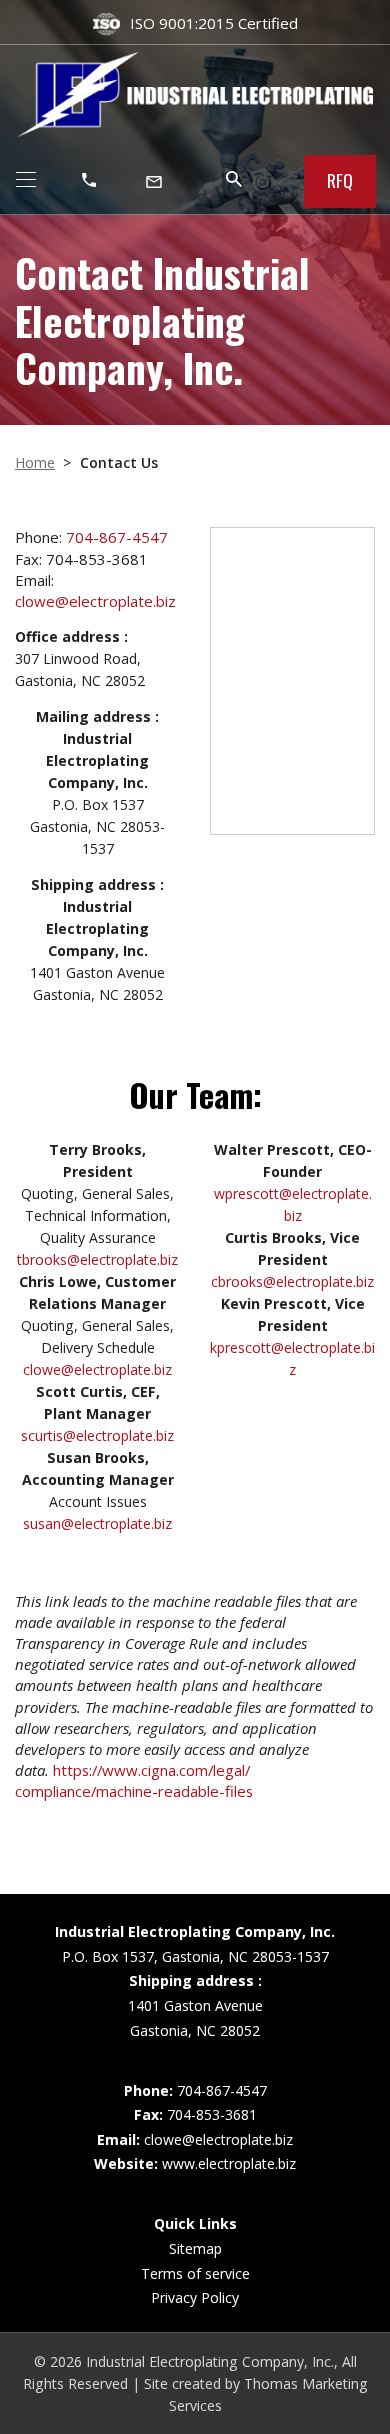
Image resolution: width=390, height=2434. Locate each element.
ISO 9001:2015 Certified (214, 23)
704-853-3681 (212, 2114)
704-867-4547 (117, 537)
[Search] (234, 179)
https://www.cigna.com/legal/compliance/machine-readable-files (134, 1780)
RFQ (340, 180)
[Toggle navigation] (26, 182)
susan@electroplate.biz (97, 1523)
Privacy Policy (195, 2297)
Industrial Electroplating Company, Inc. (210, 2361)
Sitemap (195, 2248)
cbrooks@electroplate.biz (292, 1281)
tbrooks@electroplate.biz (97, 1259)
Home (35, 462)
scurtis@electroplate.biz (97, 1435)
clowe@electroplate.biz (95, 601)
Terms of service (195, 2273)
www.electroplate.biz (229, 2163)
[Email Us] (156, 180)
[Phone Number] (90, 180)
